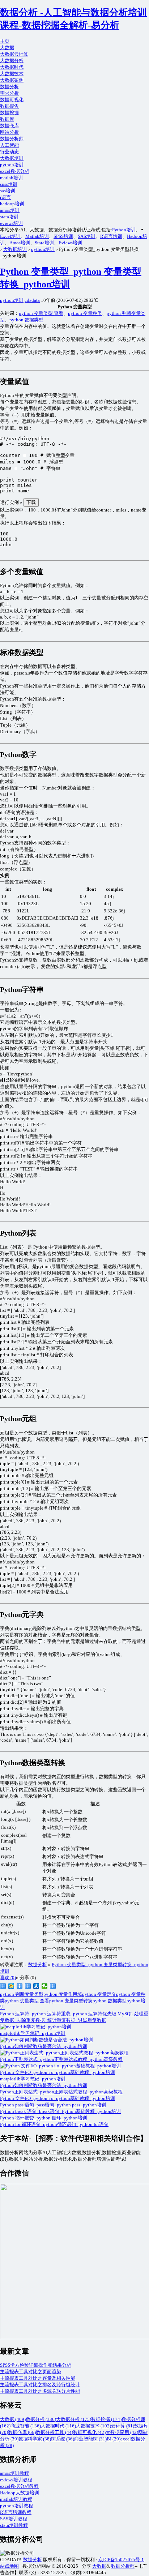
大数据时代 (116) (58, 2426)
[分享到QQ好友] (28, 1986)
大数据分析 (12, 61)
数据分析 (9, 87)
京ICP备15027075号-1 (121, 2560)
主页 (5, 41)
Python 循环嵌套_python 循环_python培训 (44, 2118)
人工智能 (9, 145)
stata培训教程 (14, 2525)
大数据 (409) (13, 2419)
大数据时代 (12, 67)
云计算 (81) (123, 2426)
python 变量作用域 (63, 1994)
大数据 (7, 48)
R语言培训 (111, 236)
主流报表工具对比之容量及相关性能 (38, 2378)
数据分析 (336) (41, 2419)
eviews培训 (11, 223)
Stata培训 (44, 243)
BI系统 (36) (63, 2439)
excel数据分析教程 (19, 2486)
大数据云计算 (14, 54)
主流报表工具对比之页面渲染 (31, 2372)
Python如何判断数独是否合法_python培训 (44, 2085)
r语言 (5, 197)
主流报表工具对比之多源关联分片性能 (40, 2391)
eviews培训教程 (16, 2480)
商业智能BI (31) (90, 2439)
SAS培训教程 (14, 2519)
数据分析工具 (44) (54, 2432)
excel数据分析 (15, 171)
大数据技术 (12, 74)
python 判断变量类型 (22, 1994)
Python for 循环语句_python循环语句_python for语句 (54, 2124)
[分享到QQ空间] (11, 1986)
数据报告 (9, 106)
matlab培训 (11, 178)
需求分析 (9, 93)
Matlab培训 (37, 236)
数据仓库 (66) (22, 2432)
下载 (31, 502)
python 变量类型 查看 (41, 313)
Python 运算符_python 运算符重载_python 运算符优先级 (58, 2014)
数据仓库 (9, 126)
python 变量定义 (99, 1994)
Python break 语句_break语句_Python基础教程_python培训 (60, 2111)
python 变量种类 (85, 313)
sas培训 (8, 191)
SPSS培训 (63, 236)
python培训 (12, 165)
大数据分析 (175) (74, 2419)
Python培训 (124, 230)
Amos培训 (20, 243)
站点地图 (9, 2566)
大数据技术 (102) (93, 2426)
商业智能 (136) (26, 2426)
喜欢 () (8, 1978)
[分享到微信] (45, 1986)
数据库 (7, 119)
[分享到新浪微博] (3, 1986)
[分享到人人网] (36, 1986)
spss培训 (9, 184)
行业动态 (9, 152)
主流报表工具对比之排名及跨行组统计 (40, 2385)
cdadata (32, 300)
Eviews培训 (70, 243)
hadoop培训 (12, 204)
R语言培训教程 (16, 2512)
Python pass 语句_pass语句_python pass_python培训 (53, 2105)
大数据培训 (12, 158)
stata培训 (9, 217)
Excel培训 (10, 236)
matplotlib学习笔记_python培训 (33, 2079)
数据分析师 (12, 139)
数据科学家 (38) (35, 2439)
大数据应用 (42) (122, 2432)
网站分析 (9, 132)
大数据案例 (12, 80)
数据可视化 (12, 100)
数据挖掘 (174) (106, 2419)
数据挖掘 (9, 113)
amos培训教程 (14, 2473)
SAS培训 (87, 236)
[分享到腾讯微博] (20, 1986)
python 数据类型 (26, 320)
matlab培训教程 (16, 2499)
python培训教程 (16, 2506)
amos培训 (10, 210)
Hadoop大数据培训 (20, 2493)
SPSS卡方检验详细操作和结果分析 (36, 2365)
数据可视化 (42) (89, 2432)
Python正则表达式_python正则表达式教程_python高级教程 (61, 2092)
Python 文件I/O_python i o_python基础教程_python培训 (58, 2098)
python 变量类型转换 (71, 2001)
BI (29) (114, 2439)
